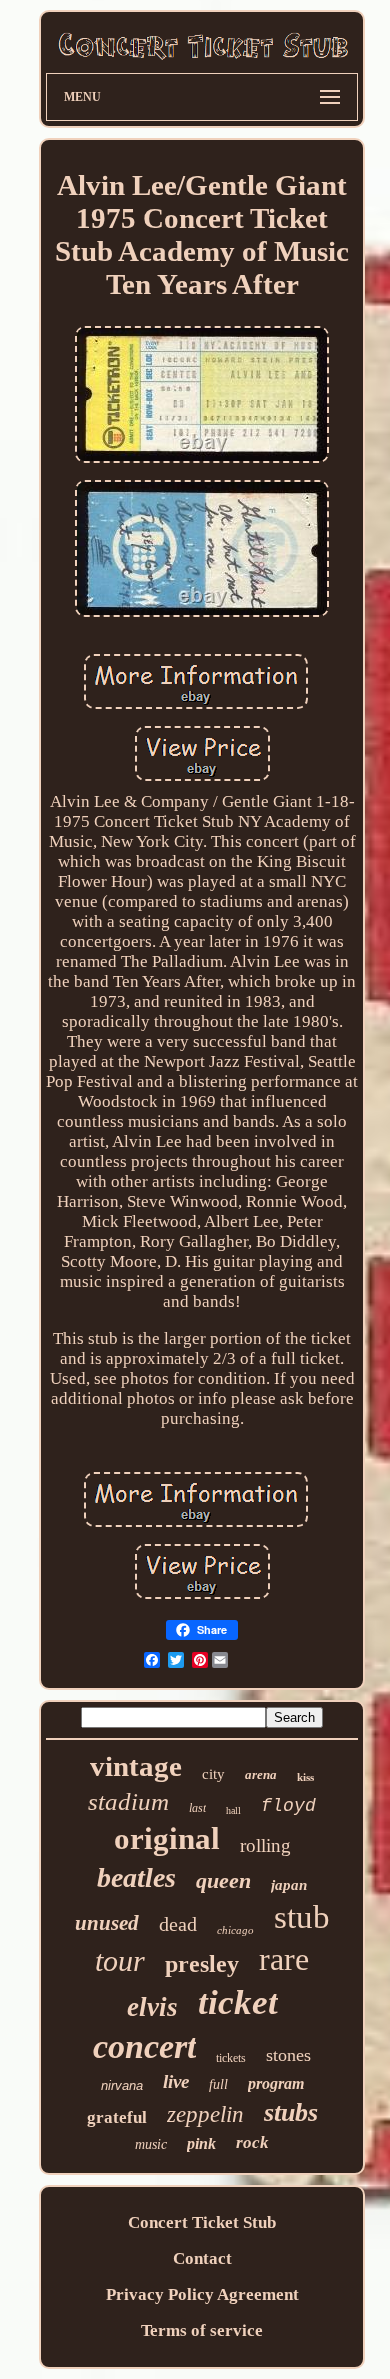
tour (120, 1960)
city (213, 1774)
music (151, 2144)
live (176, 2081)
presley (202, 1964)
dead (178, 1924)
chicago (235, 1930)
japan (289, 1885)
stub (302, 1917)
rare (284, 1959)
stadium (128, 1801)
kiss (305, 1777)
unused (107, 1923)
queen (223, 1880)
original (167, 1838)
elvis (152, 2007)
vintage (136, 1766)
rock (252, 2142)
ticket (238, 2002)
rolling (265, 1845)
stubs (291, 2112)
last (197, 1808)
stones (288, 2055)
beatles (136, 1877)
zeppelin (205, 2114)
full (218, 2084)
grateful (117, 2117)
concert (144, 2046)
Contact (202, 2258)
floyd (288, 1806)
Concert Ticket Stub (202, 2222)
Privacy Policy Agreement (202, 2294)
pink (201, 2143)
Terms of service (202, 2330)
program (276, 2083)
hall (233, 1810)
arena (261, 1774)
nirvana (122, 2085)
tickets (231, 2058)
